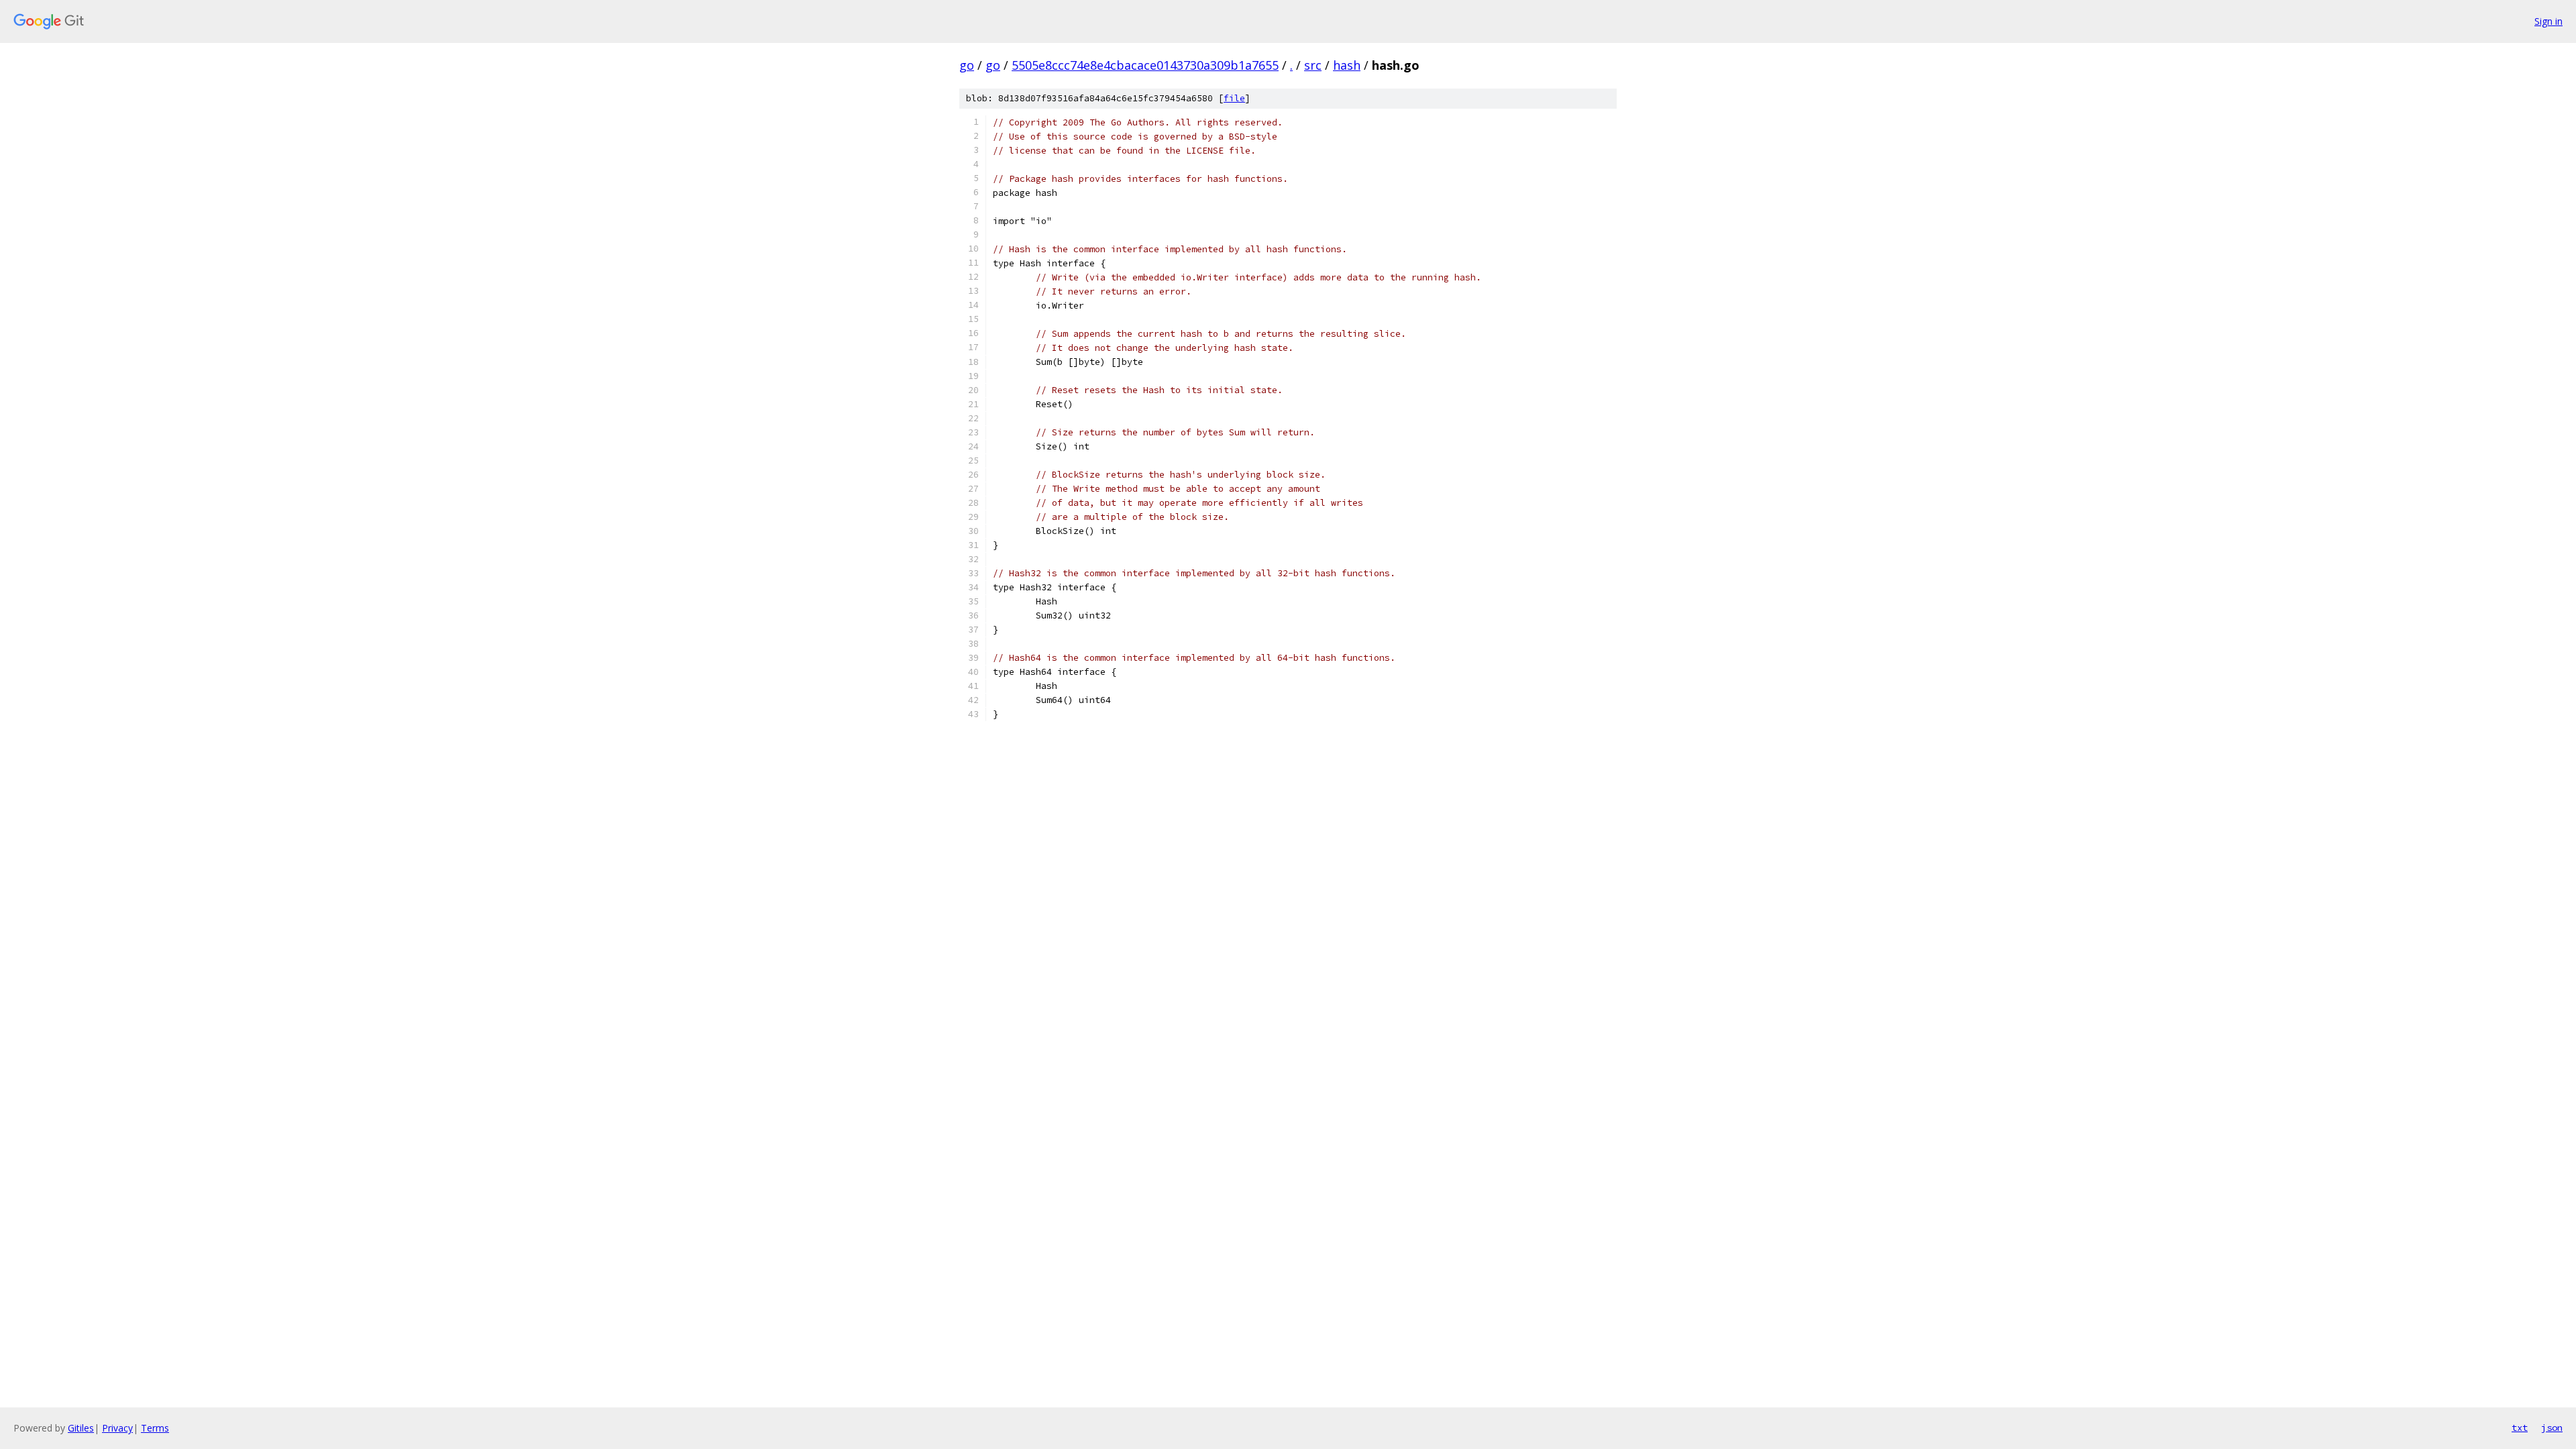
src (1313, 65)
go (967, 65)
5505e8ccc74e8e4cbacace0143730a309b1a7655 (1145, 65)
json (2552, 1428)
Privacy (117, 1428)
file (1234, 98)
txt (2520, 1428)
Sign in (2548, 21)
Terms (155, 1428)
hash (1347, 65)
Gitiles (81, 1428)
